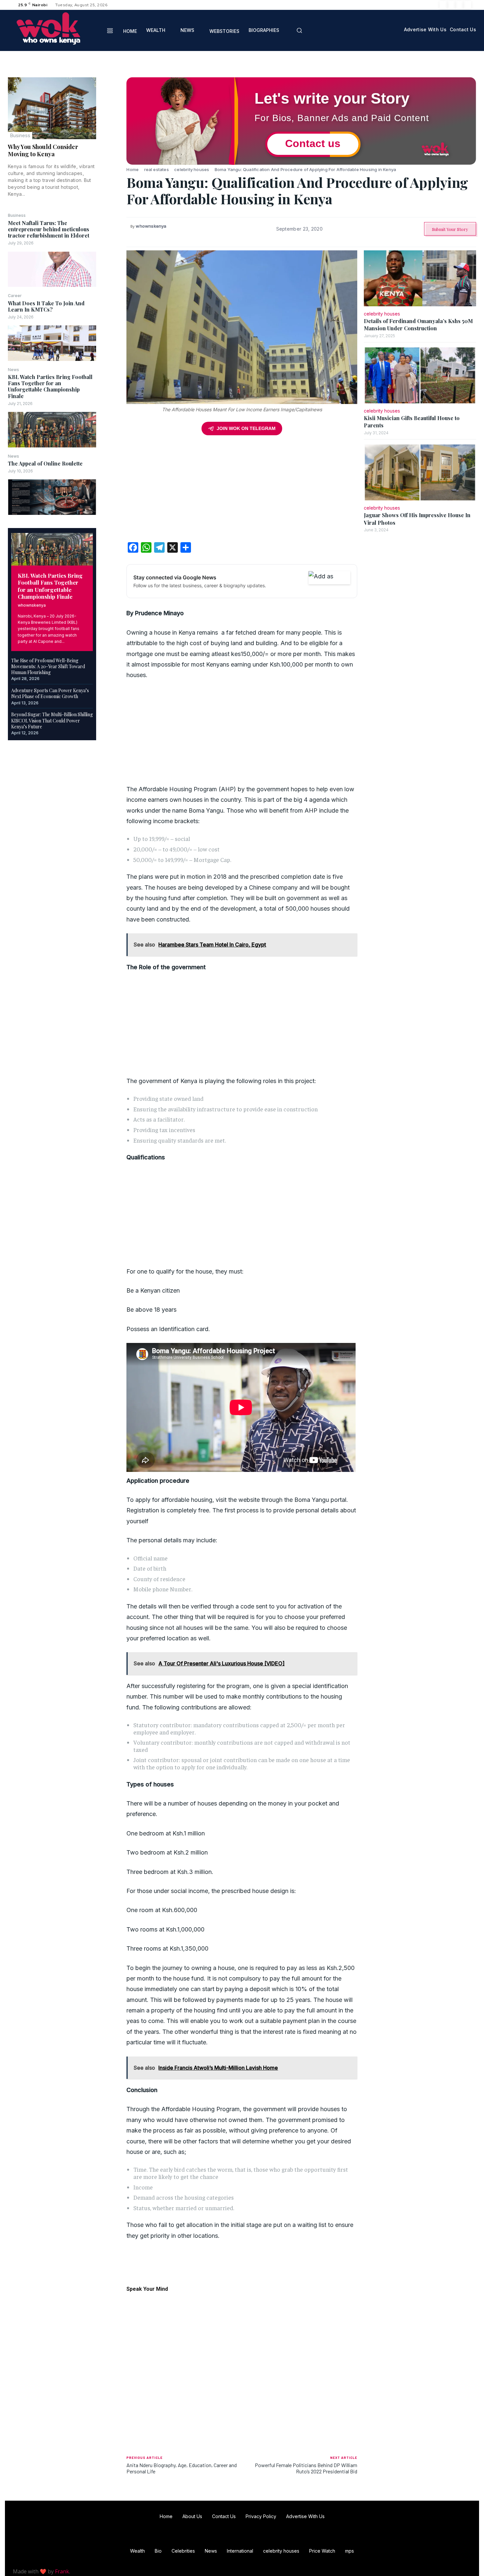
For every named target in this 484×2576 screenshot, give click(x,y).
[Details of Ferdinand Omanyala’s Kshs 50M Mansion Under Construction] (420, 278)
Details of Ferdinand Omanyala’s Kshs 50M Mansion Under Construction (418, 325)
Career (15, 296)
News (13, 370)
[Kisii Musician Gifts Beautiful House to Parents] (420, 375)
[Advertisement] (242, 491)
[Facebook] (444, 5)
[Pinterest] (111, 115)
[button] (299, 30)
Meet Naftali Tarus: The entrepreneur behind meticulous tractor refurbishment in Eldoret (49, 229)
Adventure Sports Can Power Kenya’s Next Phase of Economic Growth (50, 693)
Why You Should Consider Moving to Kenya (43, 150)
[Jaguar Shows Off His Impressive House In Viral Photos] (420, 472)
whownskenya (32, 605)
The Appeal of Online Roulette (45, 463)
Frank (62, 2571)
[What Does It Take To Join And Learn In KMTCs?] (52, 343)
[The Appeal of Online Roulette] (52, 497)
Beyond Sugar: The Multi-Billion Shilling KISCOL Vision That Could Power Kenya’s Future (52, 720)
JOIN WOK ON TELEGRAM (246, 428)
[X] (459, 5)
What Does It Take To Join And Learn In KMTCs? (46, 306)
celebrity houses (192, 169)
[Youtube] (467, 5)
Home (133, 169)
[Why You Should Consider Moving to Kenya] (52, 108)
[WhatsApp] (111, 130)
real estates (157, 169)
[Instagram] (451, 5)
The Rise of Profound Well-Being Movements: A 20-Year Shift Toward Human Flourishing (48, 666)
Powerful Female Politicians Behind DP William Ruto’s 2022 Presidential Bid (306, 2468)
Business (20, 135)
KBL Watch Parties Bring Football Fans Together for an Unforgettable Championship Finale (50, 386)
